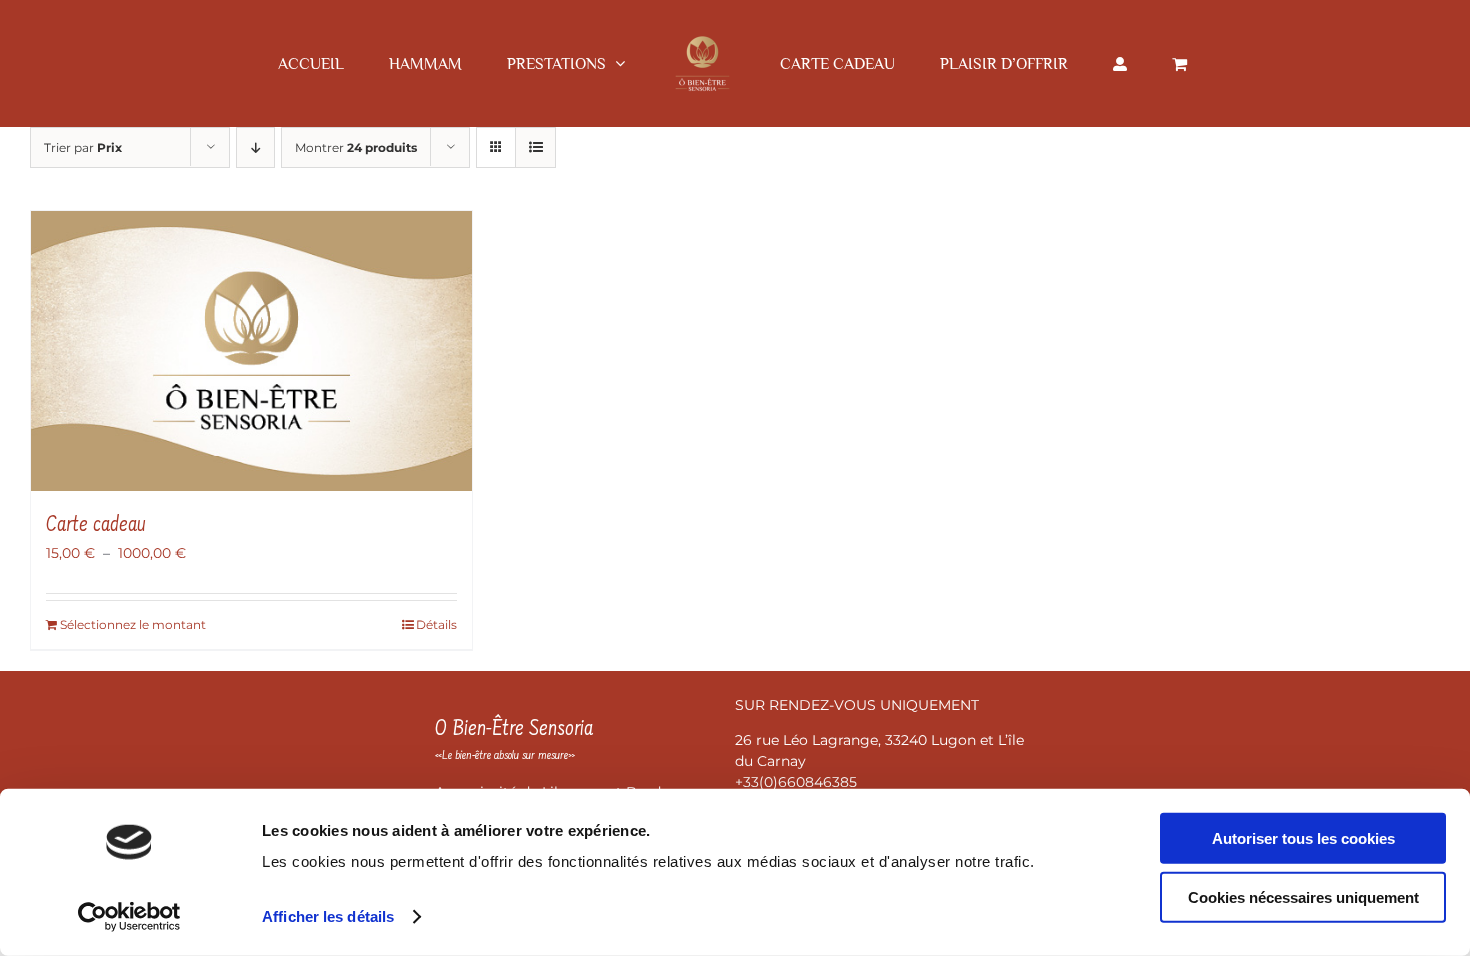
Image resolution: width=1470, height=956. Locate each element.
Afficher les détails (328, 916)
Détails (436, 624)
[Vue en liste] (535, 147)
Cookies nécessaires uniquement (1303, 896)
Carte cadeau (96, 526)
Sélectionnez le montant (133, 624)
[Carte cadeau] (251, 351)
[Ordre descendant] (255, 147)
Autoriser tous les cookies (1303, 838)
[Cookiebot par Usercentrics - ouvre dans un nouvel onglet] (129, 917)
